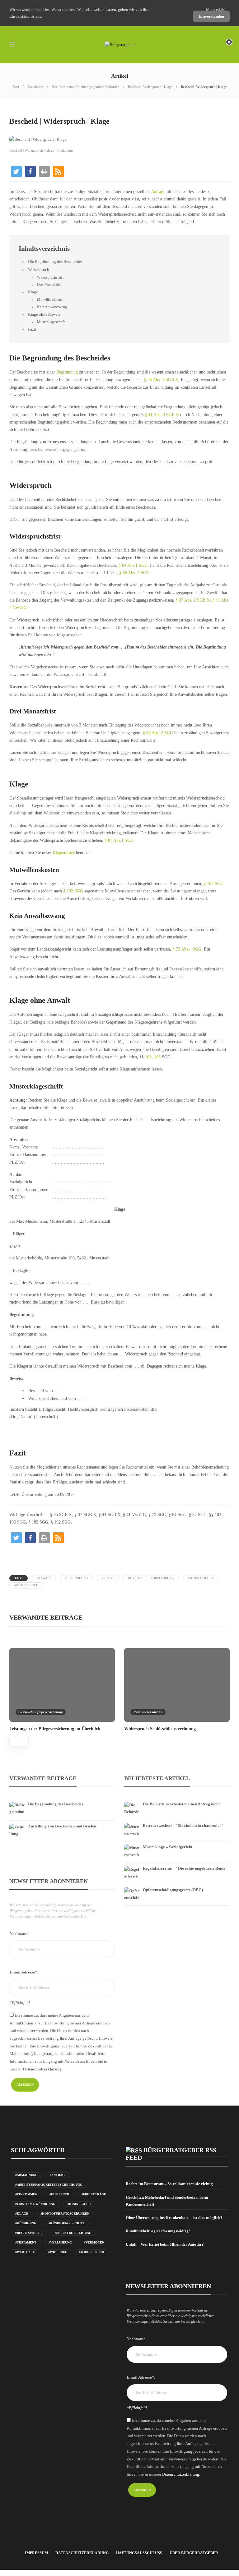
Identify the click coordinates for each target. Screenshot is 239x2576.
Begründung (67, 372)
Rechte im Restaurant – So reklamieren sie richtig (169, 2184)
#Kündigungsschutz (67, 2223)
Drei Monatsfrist (49, 285)
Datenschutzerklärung (82, 2553)
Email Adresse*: (24, 1972)
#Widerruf (58, 2252)
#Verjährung (60, 2242)
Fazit (32, 329)
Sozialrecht (35, 87)
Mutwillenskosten (50, 300)
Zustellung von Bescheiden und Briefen (62, 1826)
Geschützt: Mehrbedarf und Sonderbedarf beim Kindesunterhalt (167, 2201)
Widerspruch (39, 270)
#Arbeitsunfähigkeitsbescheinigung (49, 2185)
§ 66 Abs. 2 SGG (134, 573)
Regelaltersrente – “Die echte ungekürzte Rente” (185, 1868)
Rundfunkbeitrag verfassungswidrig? (158, 2231)
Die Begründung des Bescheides (55, 262)
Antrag (157, 192)
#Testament (26, 2242)
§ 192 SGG (73, 891)
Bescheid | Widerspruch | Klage (150, 87)
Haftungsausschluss (139, 2553)
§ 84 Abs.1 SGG (133, 565)
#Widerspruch (26, 1585)
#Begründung (76, 1578)
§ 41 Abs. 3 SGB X (162, 415)
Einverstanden (211, 16)
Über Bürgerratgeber (194, 2553)
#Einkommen (26, 2194)
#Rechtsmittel (29, 2233)
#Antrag (57, 2175)
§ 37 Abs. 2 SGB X (192, 600)
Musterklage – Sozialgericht (168, 1847)
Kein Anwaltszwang (52, 307)
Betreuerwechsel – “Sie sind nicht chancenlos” (183, 1825)
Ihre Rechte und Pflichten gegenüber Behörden (86, 87)
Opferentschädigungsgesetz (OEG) (173, 1890)
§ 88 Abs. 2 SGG (157, 733)
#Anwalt (44, 1578)
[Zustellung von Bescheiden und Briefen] (62, 1822)
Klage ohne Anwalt (44, 314)
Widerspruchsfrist (50, 277)
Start (16, 87)
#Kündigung (26, 2223)
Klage (33, 292)
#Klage (108, 1578)
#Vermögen (94, 2242)
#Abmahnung (26, 2175)
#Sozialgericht (201, 1578)
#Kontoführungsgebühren (65, 2214)
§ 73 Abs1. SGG (187, 949)
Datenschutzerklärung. (43, 2069)
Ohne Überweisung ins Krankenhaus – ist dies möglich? (174, 2218)
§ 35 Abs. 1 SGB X (161, 380)
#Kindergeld (79, 2204)
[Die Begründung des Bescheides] (62, 1800)
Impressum (36, 2553)
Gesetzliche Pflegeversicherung (41, 1712)
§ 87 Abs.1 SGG (119, 840)
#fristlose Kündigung (35, 2204)
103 (148, 1057)
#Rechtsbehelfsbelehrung (151, 1578)
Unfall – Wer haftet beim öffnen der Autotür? (165, 2244)
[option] (62, 1689)
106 (158, 1057)
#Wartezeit (26, 2252)
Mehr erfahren (218, 9)
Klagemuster (64, 853)
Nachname (19, 1934)
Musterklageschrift (51, 322)
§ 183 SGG (213, 884)
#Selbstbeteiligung (73, 2233)
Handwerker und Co (148, 1712)
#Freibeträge (94, 2194)
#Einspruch (59, 2194)
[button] (16, 171)
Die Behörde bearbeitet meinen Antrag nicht (181, 1804)
